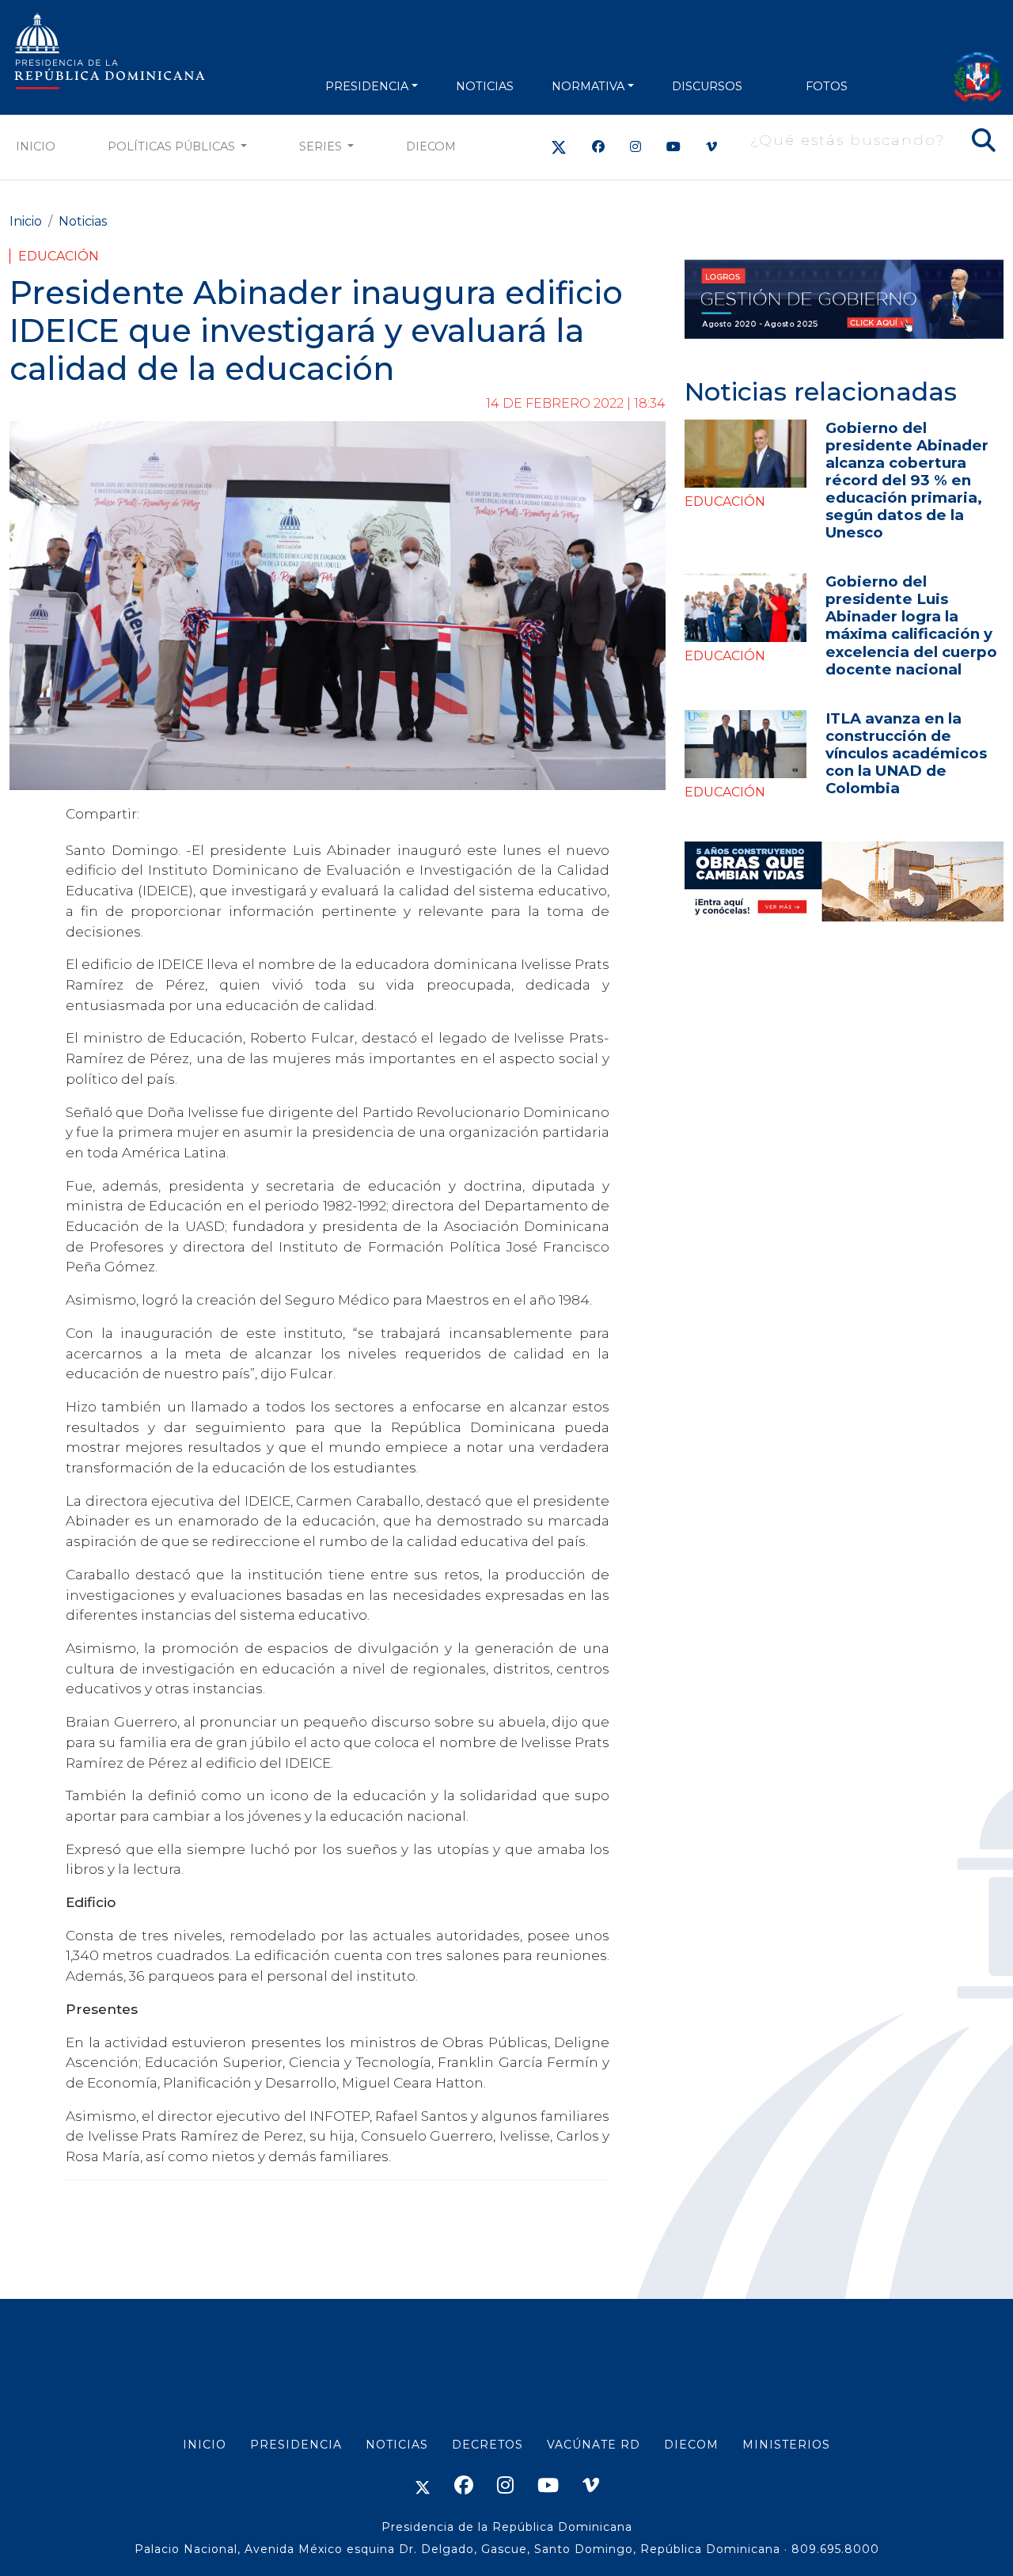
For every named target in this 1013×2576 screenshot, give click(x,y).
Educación (59, 256)
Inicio (36, 146)
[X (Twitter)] (559, 147)
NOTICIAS (485, 86)
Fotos (827, 86)
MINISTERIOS (786, 2445)
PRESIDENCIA (367, 86)
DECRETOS (488, 2445)
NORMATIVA (588, 86)
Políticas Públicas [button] (173, 146)
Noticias (83, 221)
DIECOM (431, 146)
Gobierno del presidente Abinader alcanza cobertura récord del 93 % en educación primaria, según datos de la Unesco (907, 480)
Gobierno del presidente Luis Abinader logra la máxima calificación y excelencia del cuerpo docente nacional (911, 625)
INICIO (205, 2445)
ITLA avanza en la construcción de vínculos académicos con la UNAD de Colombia (906, 753)
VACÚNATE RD (594, 2445)
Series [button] (322, 146)
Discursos (707, 86)
